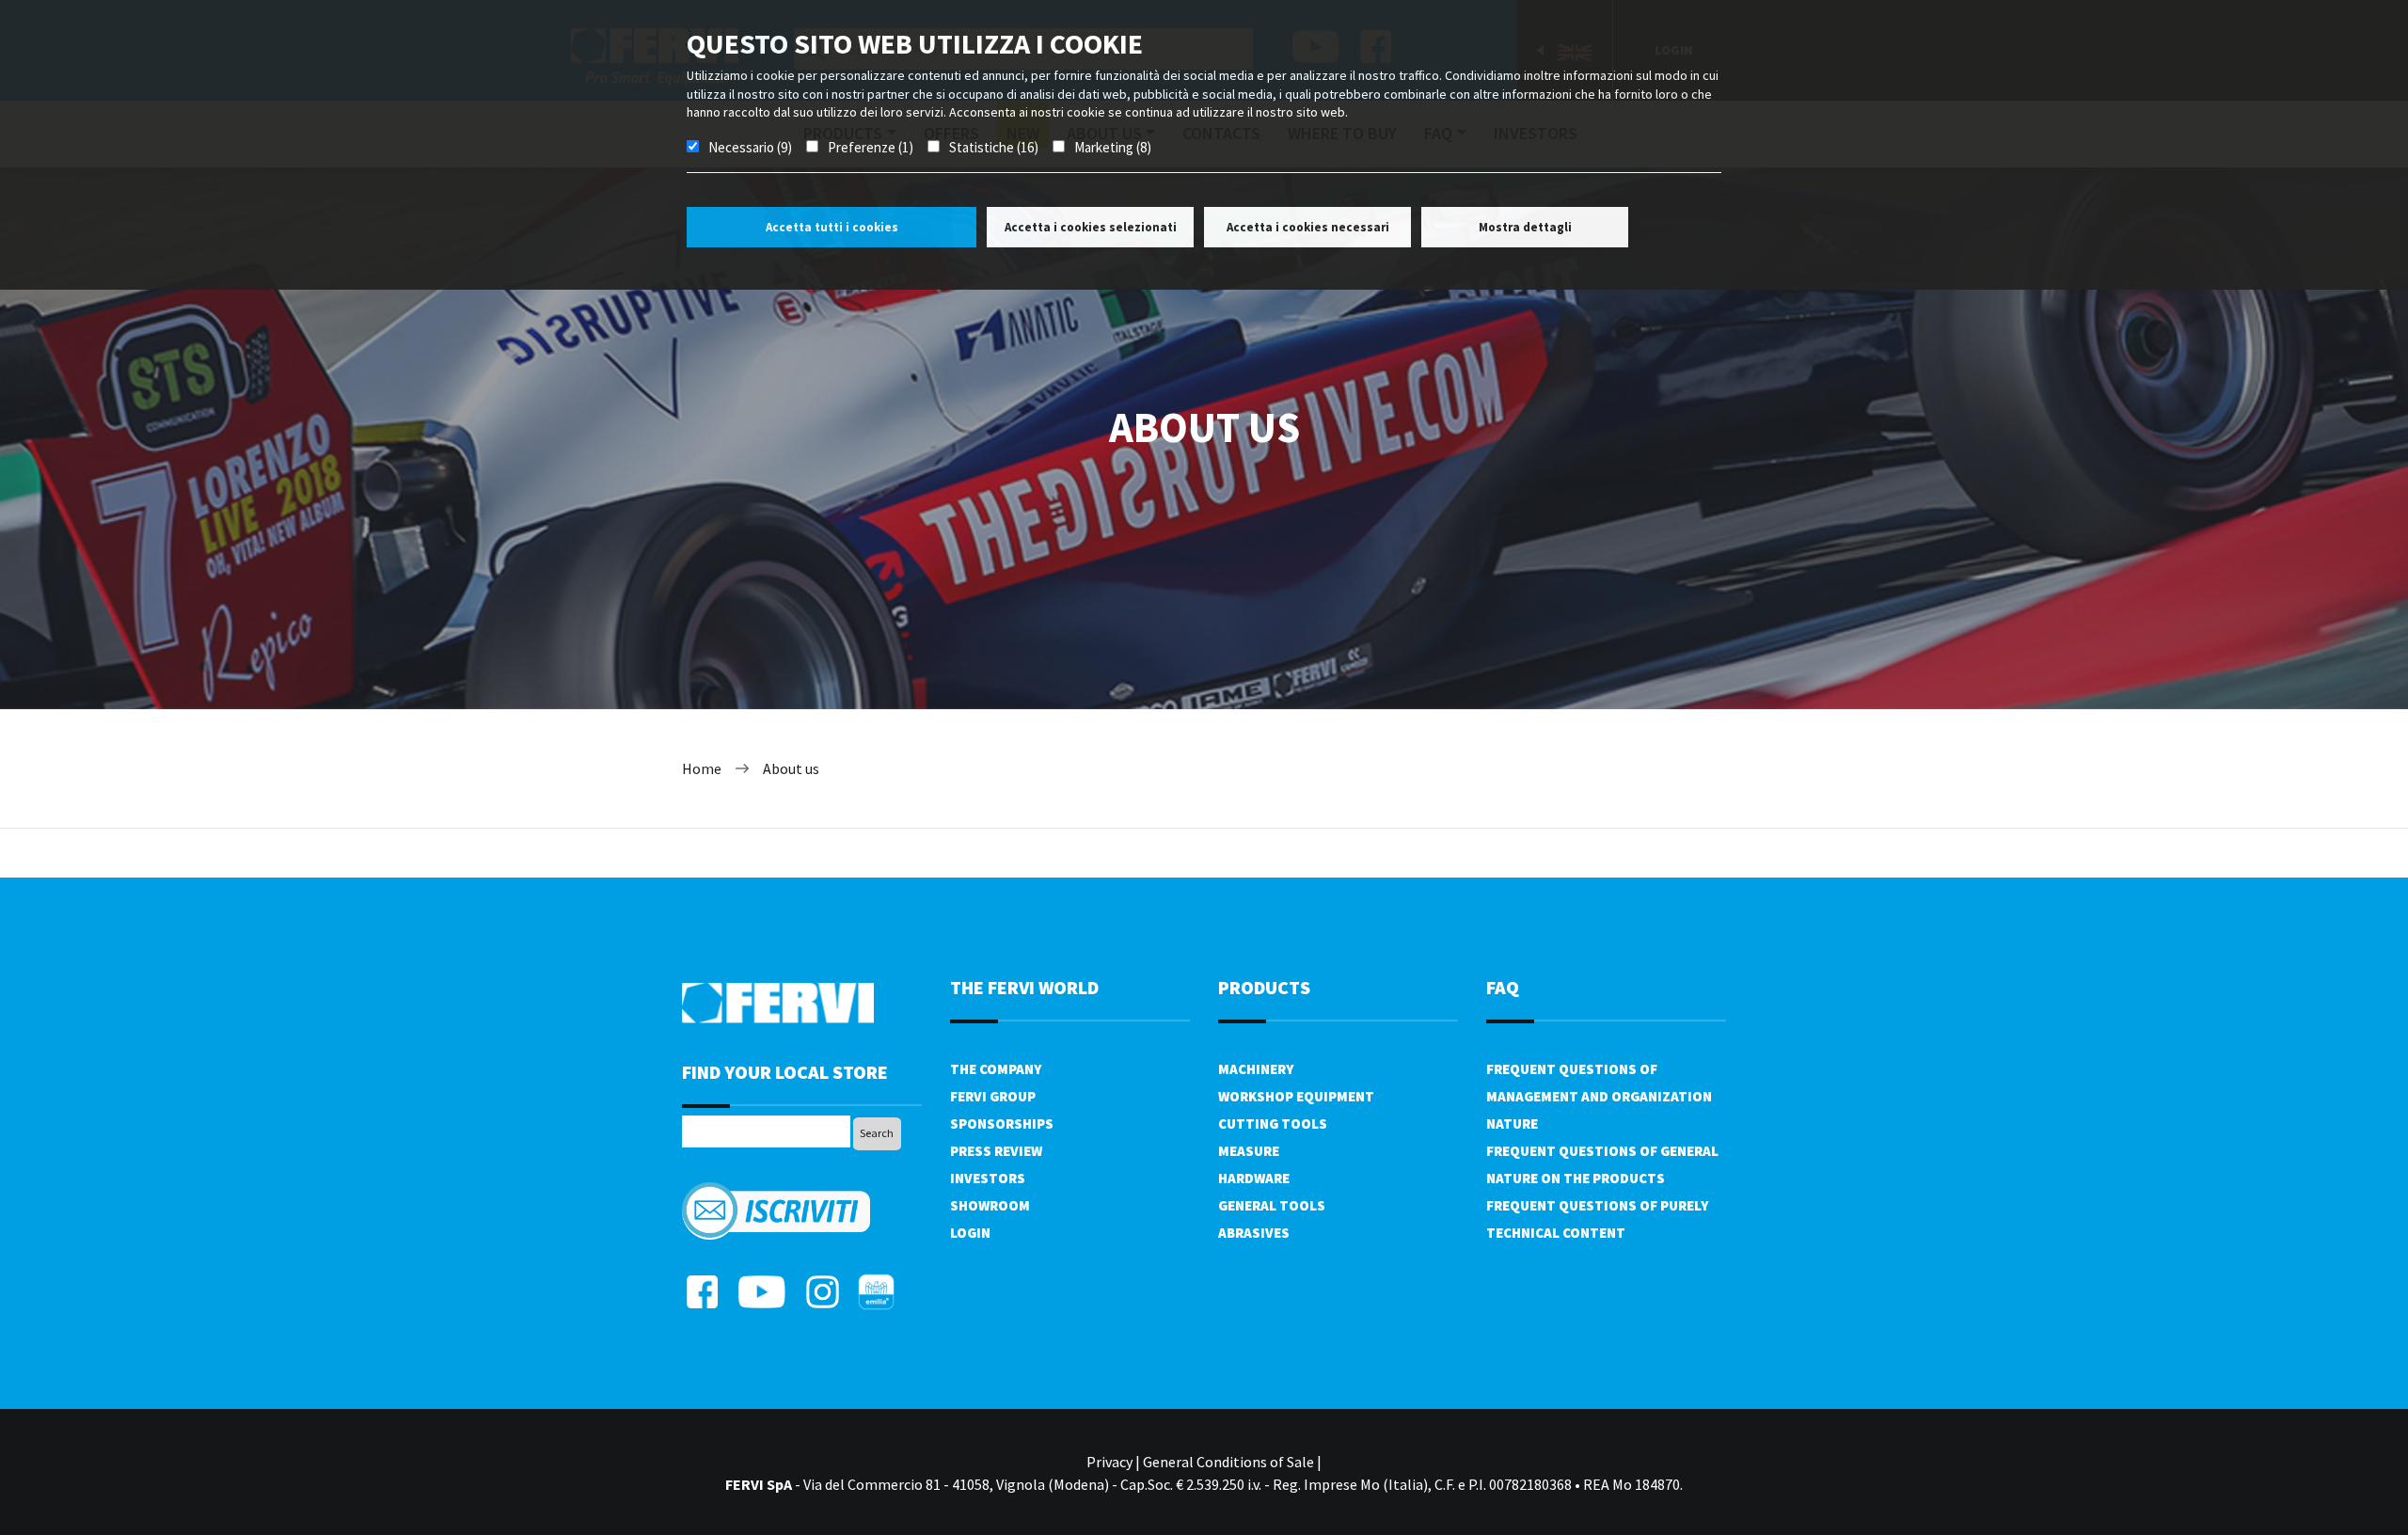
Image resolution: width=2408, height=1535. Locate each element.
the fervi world (1024, 987)
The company (996, 1069)
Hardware (1254, 1178)
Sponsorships (1002, 1124)
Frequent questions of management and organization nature (1599, 1096)
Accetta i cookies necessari (1308, 227)
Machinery (1256, 1069)
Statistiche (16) (994, 147)
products (1264, 987)
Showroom (990, 1205)
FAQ (1503, 987)
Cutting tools (1273, 1124)
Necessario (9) (750, 147)
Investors (988, 1178)
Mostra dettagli (1525, 227)
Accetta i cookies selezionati (1091, 227)
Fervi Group (993, 1096)
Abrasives (1254, 1233)
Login (970, 1233)
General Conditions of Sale (1228, 1462)
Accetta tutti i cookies (832, 227)
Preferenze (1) (871, 147)
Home (702, 768)
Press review (996, 1151)
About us (791, 768)
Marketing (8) (1113, 147)
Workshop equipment (1296, 1096)
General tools (1272, 1205)
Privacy (1109, 1462)
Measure (1249, 1151)
